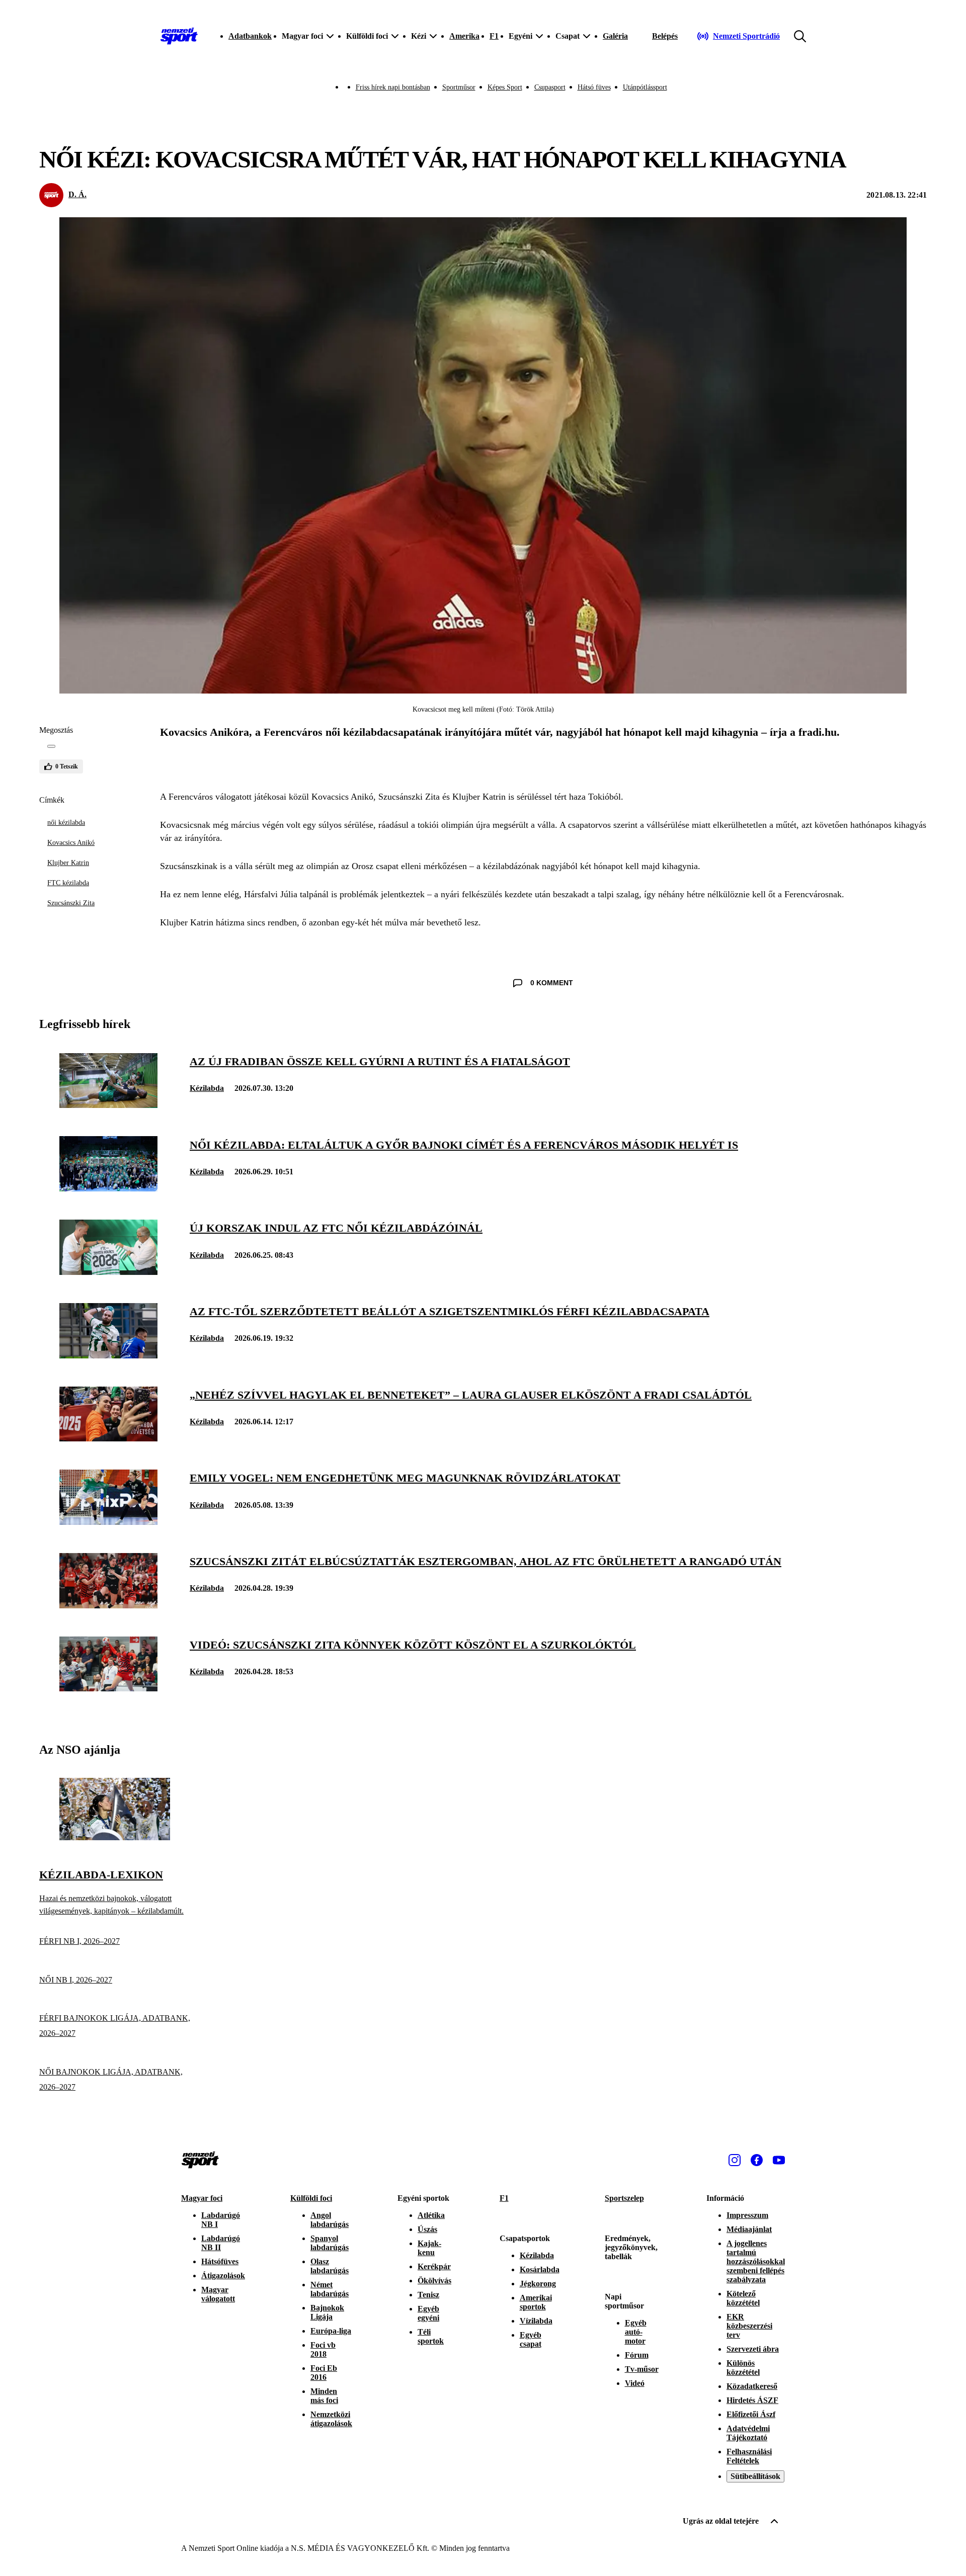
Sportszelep (624, 2198)
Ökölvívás (434, 2281)
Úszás (427, 2229)
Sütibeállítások (755, 2476)
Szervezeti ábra (753, 2349)
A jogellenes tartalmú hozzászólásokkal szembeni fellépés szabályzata (756, 2261)
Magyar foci (202, 2198)
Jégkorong (538, 2284)
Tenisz (428, 2295)
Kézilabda (207, 1088)
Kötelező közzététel (743, 2298)
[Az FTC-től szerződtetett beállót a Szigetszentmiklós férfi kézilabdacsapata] (108, 1356)
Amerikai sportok (536, 2302)
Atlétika (431, 2215)
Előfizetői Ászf (751, 2414)
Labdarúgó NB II (221, 2243)
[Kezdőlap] (179, 36)
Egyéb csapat (531, 2339)
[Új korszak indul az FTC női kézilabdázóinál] (108, 1272)
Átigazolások (223, 2276)
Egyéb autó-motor (636, 2332)
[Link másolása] (51, 746)
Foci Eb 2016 (324, 2373)
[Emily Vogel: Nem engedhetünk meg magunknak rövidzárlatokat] (108, 1522)
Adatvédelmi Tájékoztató (748, 2433)
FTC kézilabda (68, 883)
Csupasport (550, 87)
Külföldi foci (311, 2198)
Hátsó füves (594, 87)
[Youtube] (779, 2160)
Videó (635, 2383)
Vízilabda (536, 2321)
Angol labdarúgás (330, 2220)
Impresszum (747, 2215)
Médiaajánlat (749, 2229)
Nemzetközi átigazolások (331, 2419)
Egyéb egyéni (428, 2313)
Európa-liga (331, 2331)
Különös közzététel (743, 2368)
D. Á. (77, 194)
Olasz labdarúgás (330, 2266)
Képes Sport (505, 87)
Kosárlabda (540, 2269)
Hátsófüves (220, 2261)
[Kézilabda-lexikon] (115, 1837)
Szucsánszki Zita (71, 903)
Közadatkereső (752, 2386)
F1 (494, 36)
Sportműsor (459, 87)
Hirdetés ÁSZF (752, 2400)
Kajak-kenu (429, 2248)
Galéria (615, 36)
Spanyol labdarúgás (330, 2243)
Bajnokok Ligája (327, 2312)
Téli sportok (431, 2336)
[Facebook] (757, 2160)
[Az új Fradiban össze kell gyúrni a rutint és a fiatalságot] (108, 1105)
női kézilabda (66, 823)
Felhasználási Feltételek (749, 2456)
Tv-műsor (642, 2369)
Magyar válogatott (218, 2294)
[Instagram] (735, 2160)
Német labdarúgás (330, 2289)
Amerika (464, 36)
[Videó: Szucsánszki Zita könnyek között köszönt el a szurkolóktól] (108, 1689)
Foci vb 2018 (323, 2349)
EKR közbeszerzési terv (749, 2326)
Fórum (637, 2355)
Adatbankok (250, 36)
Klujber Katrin (68, 863)
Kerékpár (434, 2266)
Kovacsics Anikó (71, 843)
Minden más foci (324, 2396)
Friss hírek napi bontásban (393, 87)
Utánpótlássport (645, 87)
